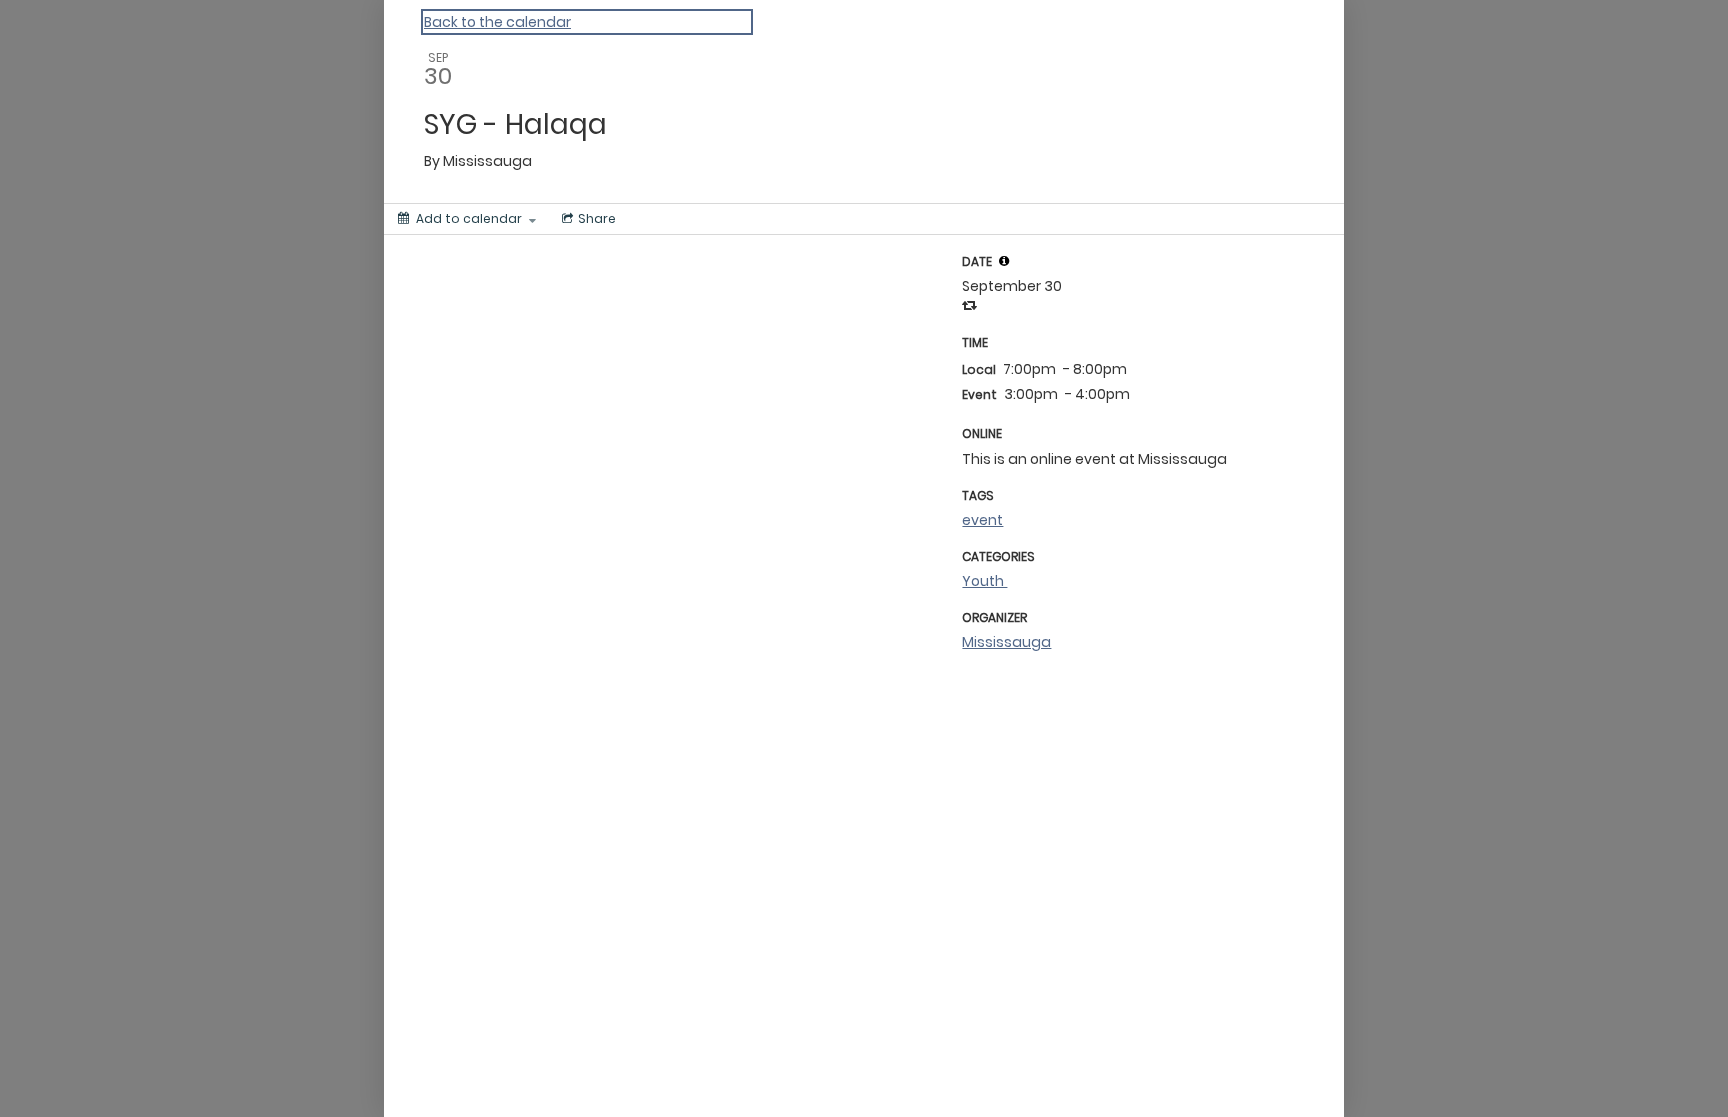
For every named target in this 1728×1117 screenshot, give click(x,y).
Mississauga (1006, 642)
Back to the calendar (497, 22)
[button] (1004, 261)
